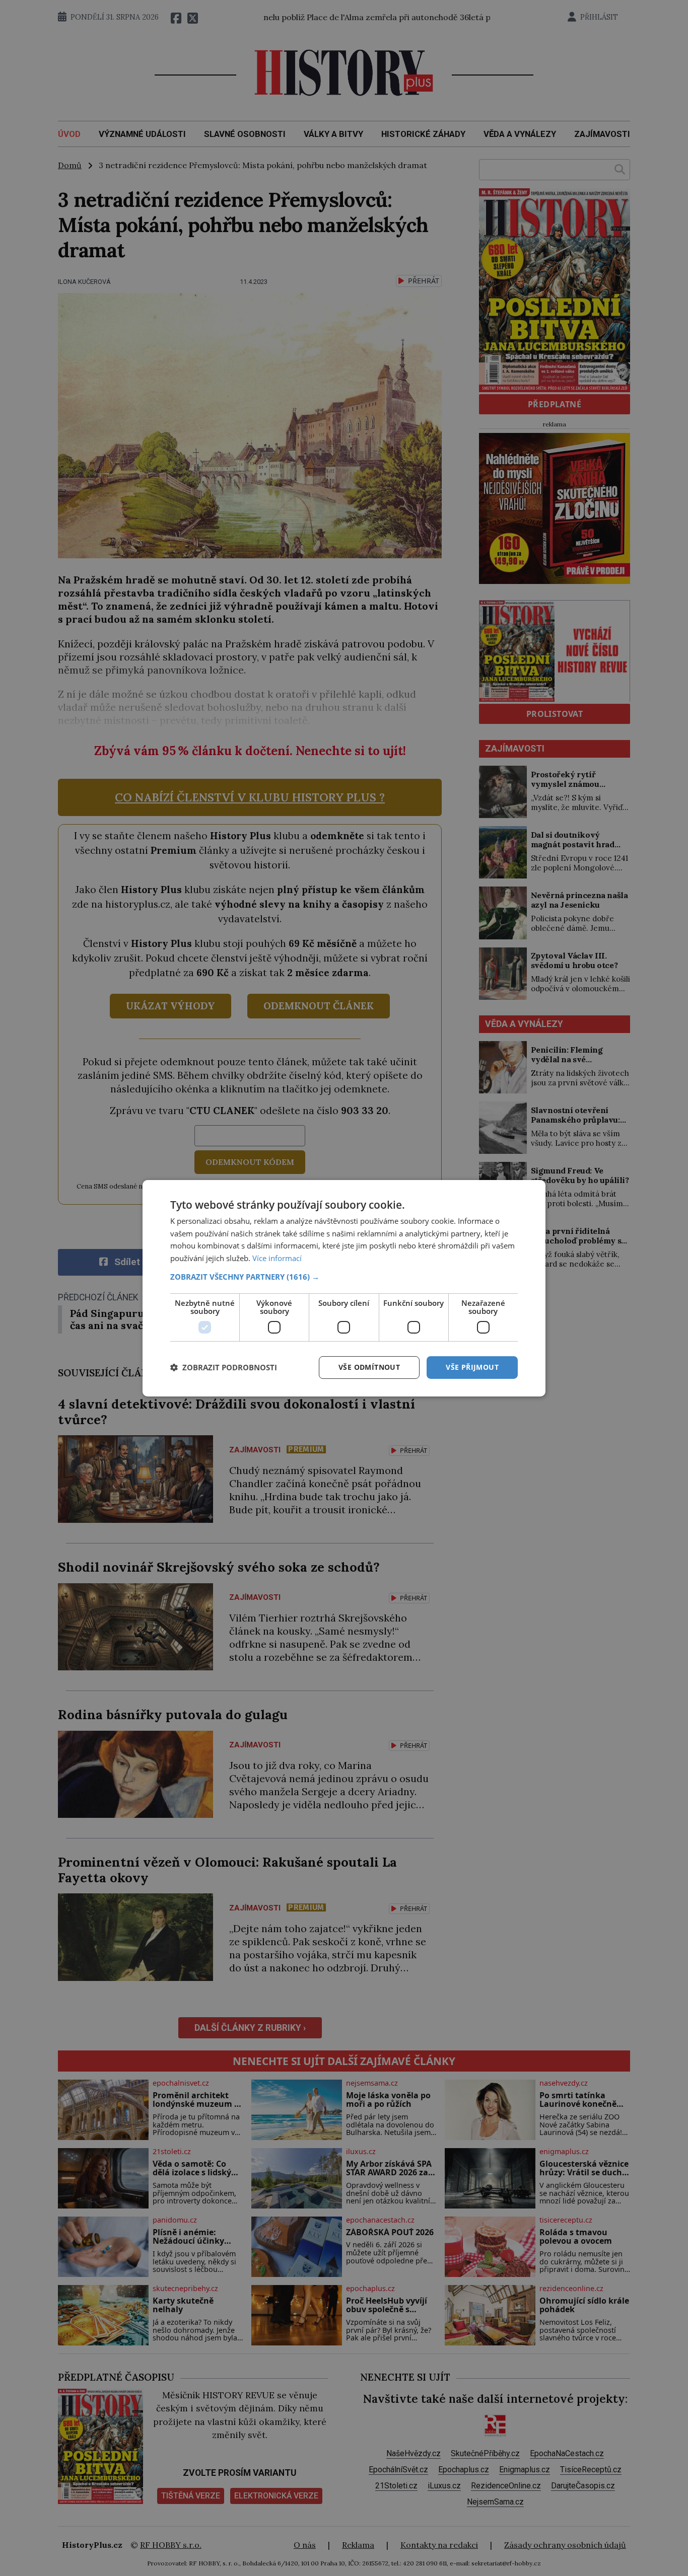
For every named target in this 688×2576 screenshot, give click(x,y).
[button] (344, 1277)
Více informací (277, 1258)
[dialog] (344, 1288)
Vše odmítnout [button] (369, 1367)
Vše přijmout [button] (472, 1367)
